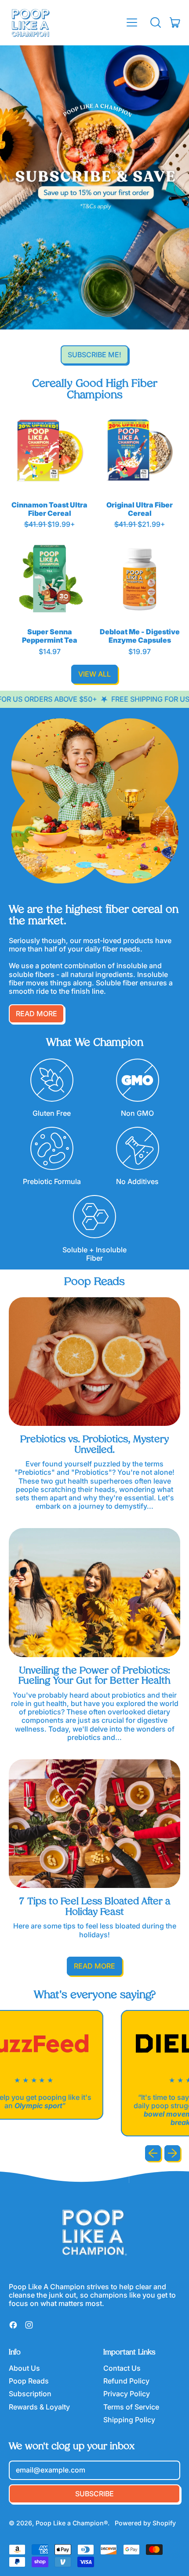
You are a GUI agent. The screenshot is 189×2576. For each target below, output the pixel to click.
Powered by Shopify (145, 2523)
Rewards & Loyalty (39, 2407)
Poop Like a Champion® (72, 2523)
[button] (156, 22)
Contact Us (122, 2368)
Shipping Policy (129, 2420)
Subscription (30, 2394)
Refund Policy (126, 2381)
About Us (24, 2368)
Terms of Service (131, 2407)
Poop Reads (29, 2381)
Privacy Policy (127, 2394)
